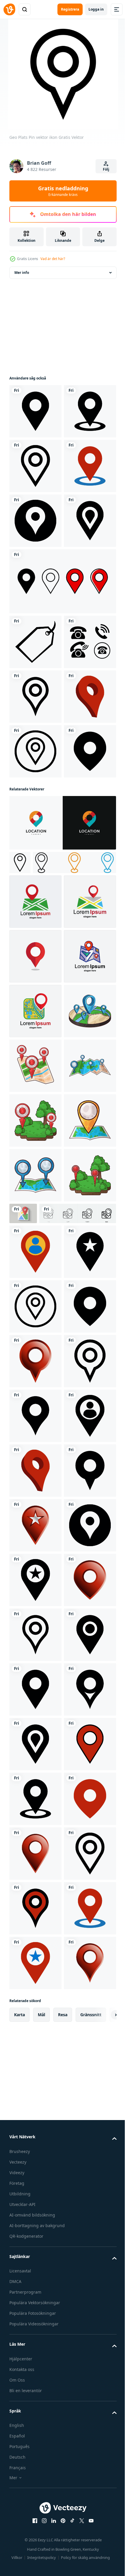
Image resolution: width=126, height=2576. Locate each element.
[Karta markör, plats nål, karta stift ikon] (35, 1253)
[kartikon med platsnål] (78, 1839)
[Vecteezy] (9, 9)
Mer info (22, 273)
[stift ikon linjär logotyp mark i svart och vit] (20, 1191)
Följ (106, 169)
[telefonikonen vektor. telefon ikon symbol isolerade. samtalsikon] (35, 861)
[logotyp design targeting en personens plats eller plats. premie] (62, 1151)
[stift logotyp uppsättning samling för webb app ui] (51, 1214)
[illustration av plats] (35, 1527)
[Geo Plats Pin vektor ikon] (35, 411)
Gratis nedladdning (63, 191)
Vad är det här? (53, 259)
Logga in (96, 9)
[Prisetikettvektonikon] (35, 806)
